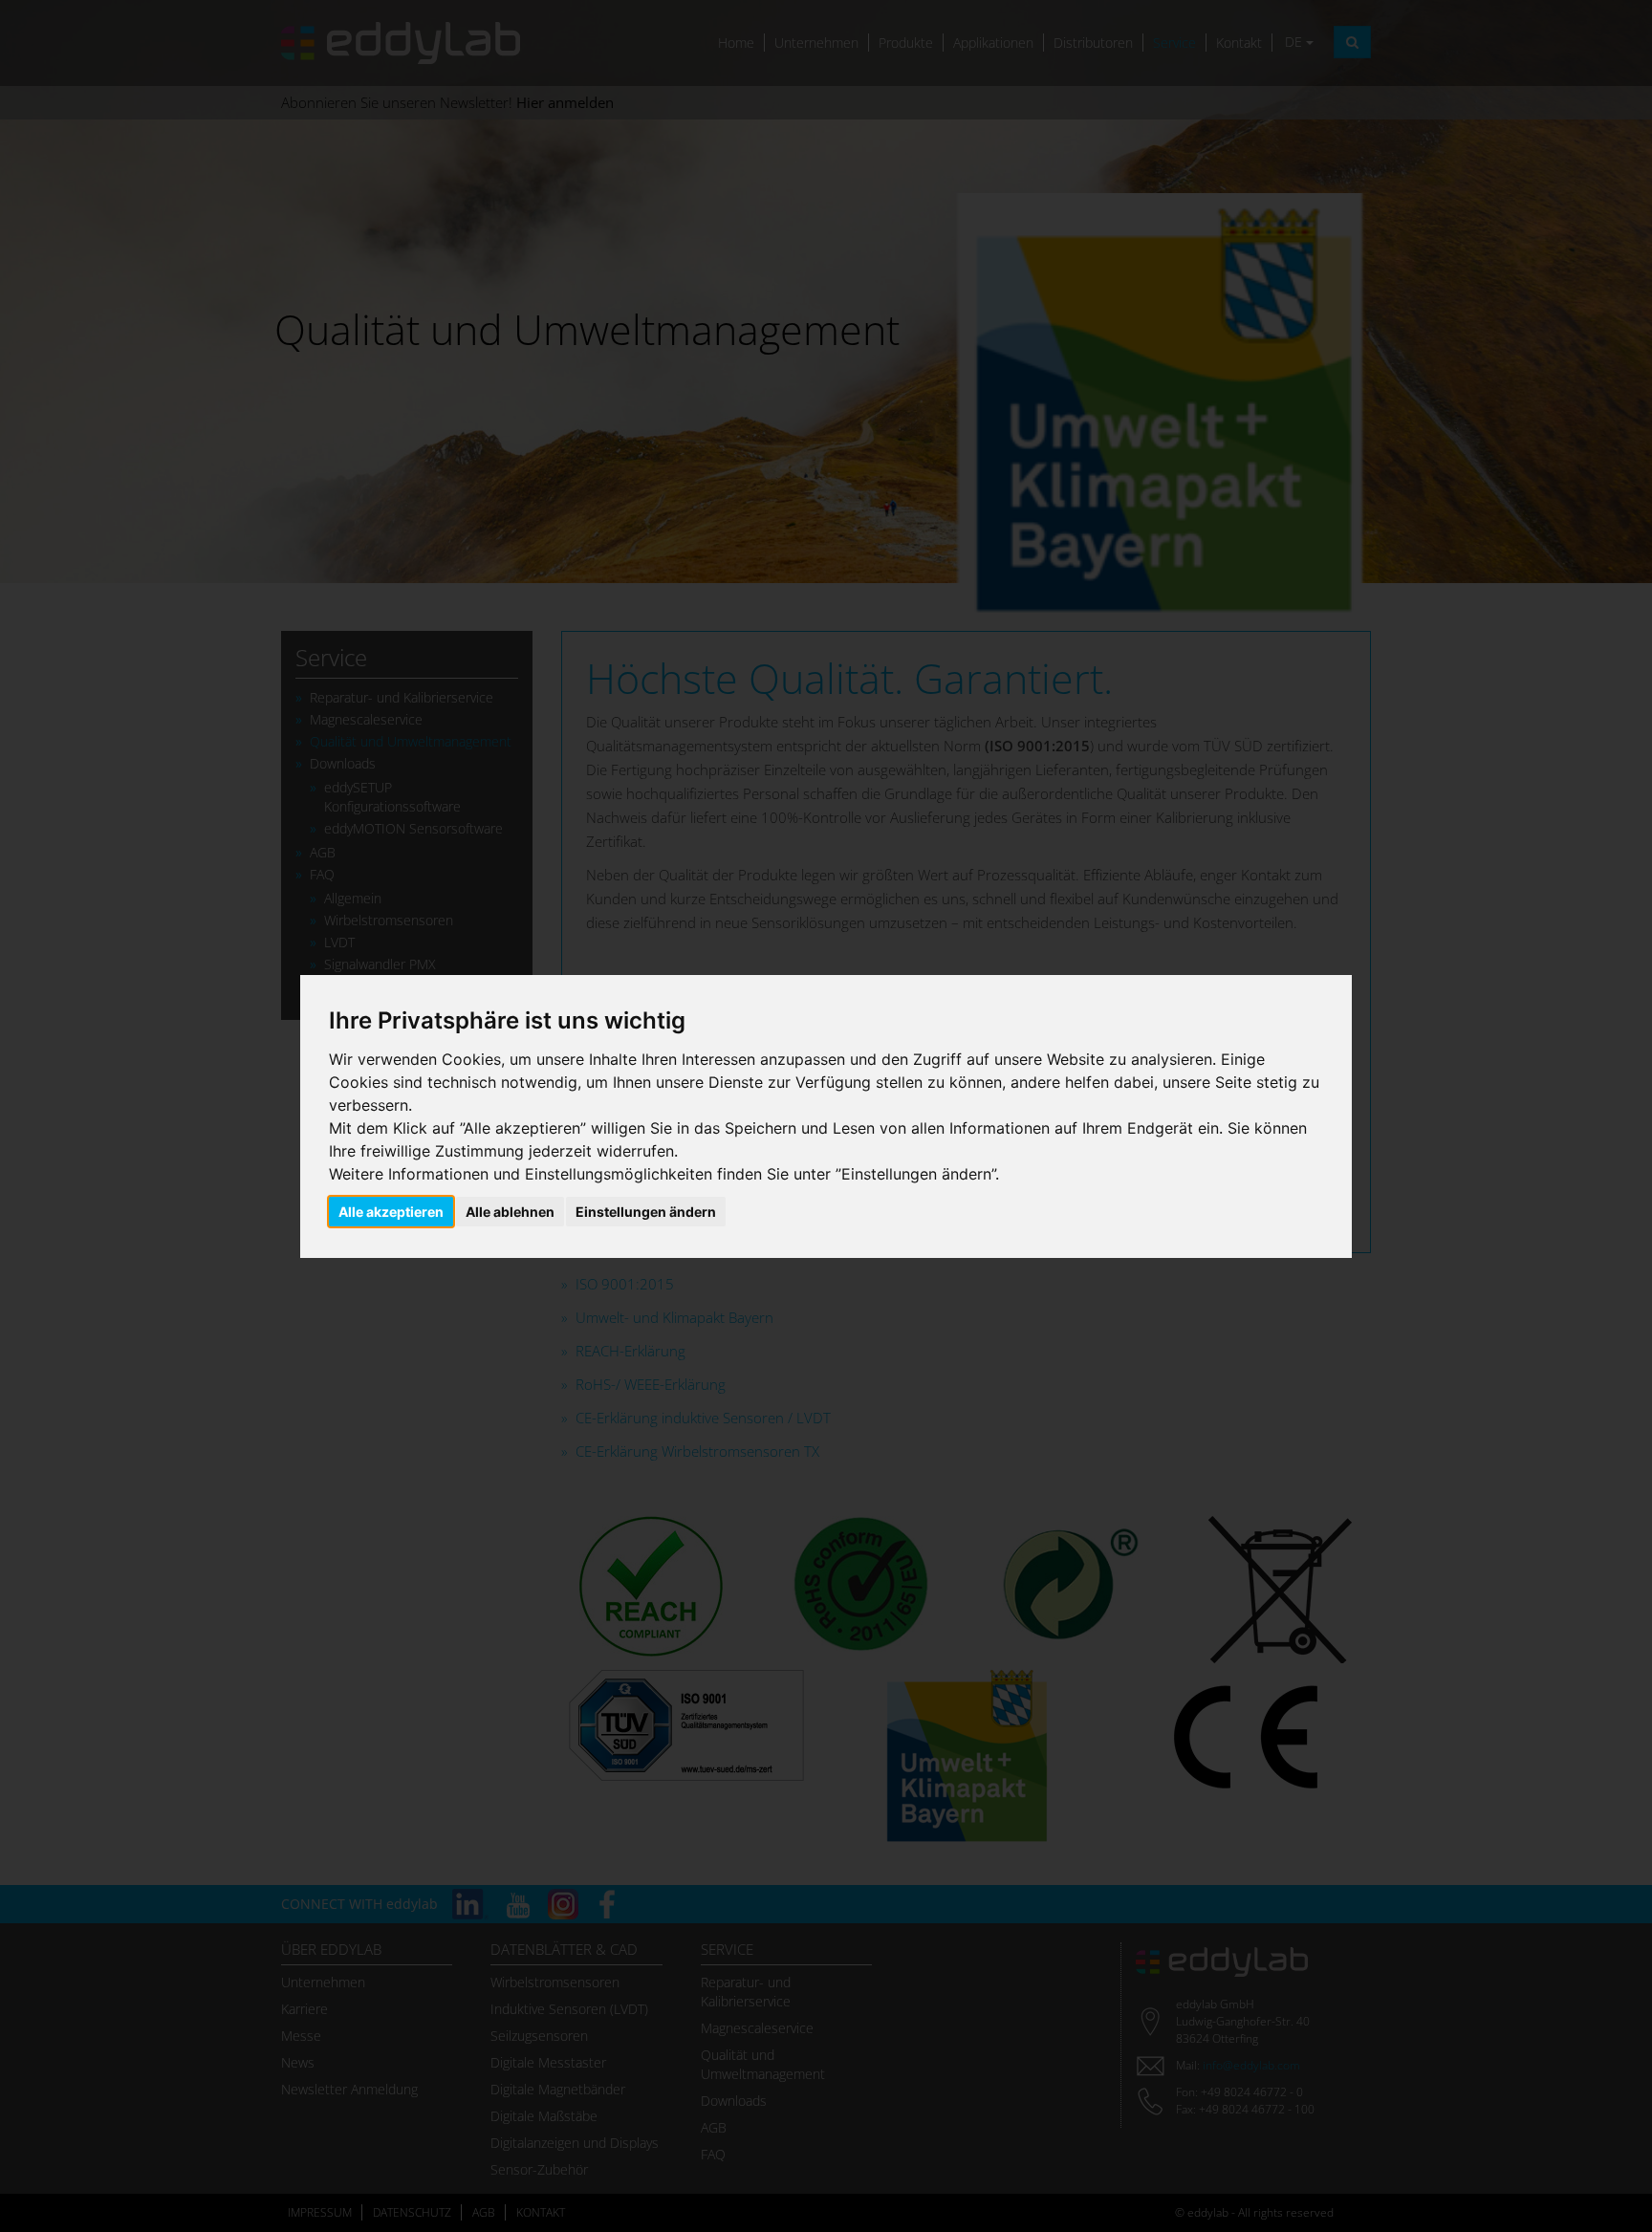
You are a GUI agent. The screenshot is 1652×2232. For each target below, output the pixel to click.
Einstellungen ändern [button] (646, 1212)
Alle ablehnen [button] (510, 1212)
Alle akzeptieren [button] (391, 1212)
